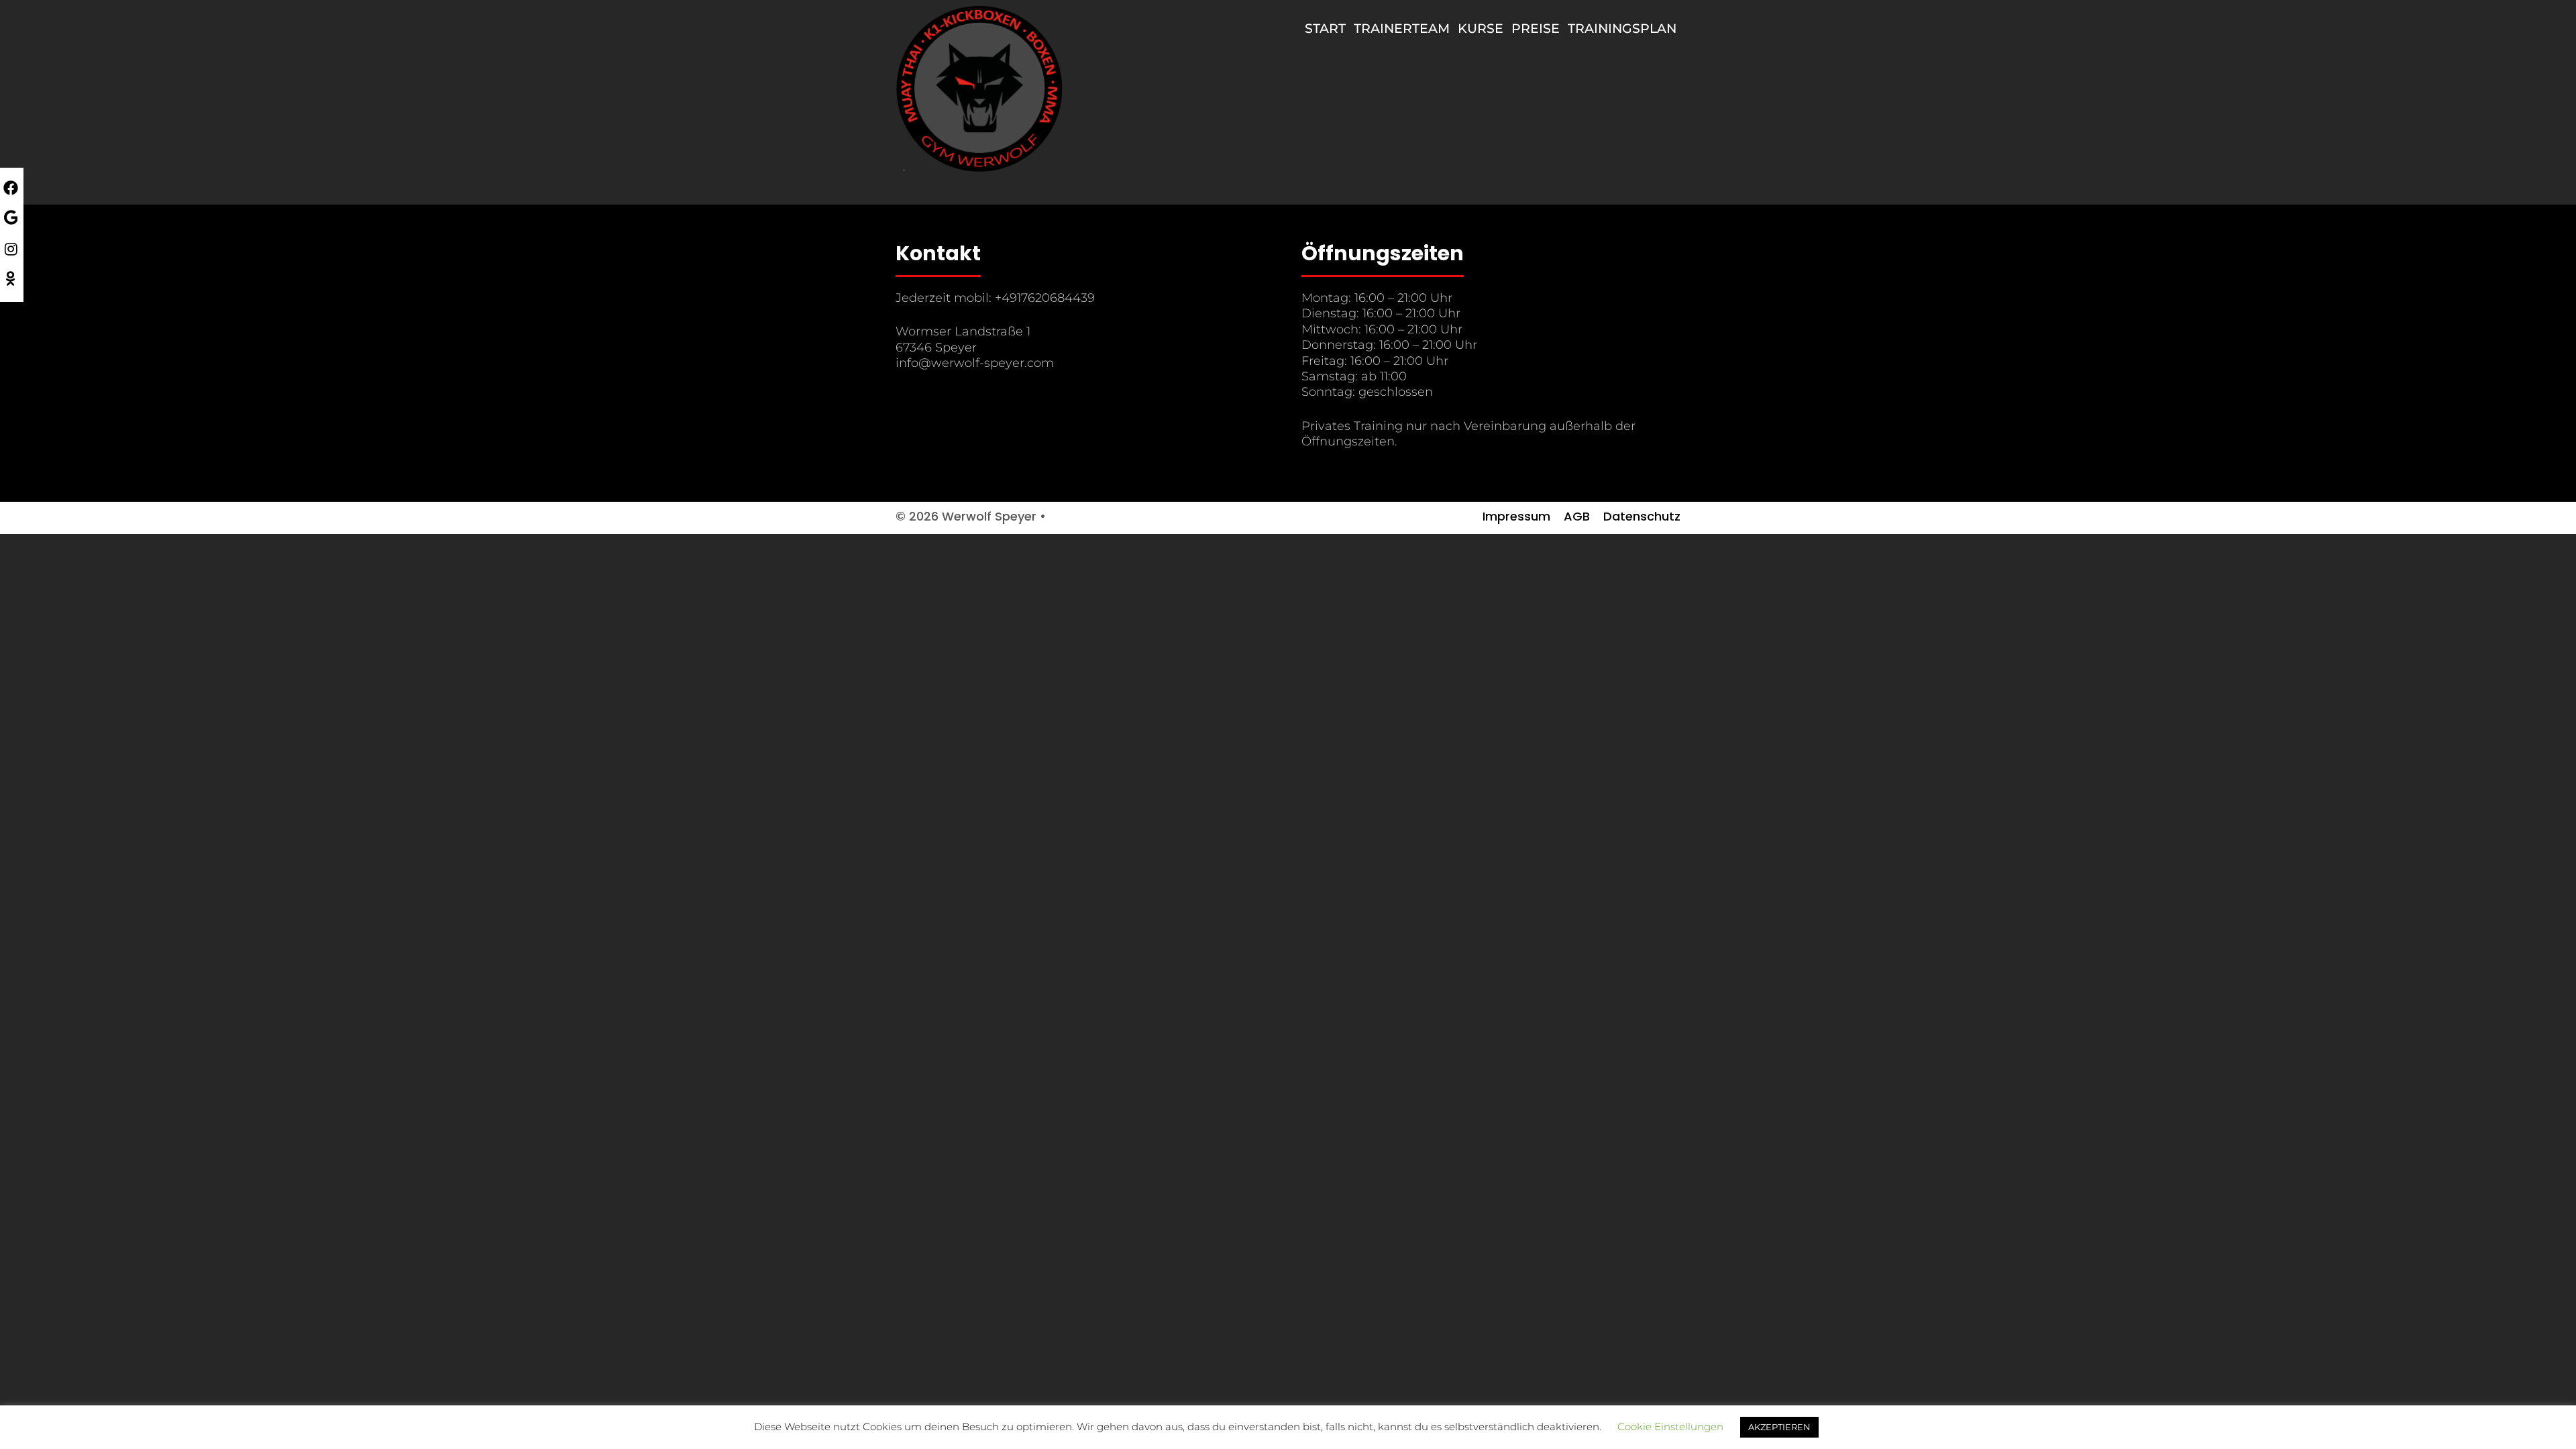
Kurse (1481, 29)
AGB (1577, 516)
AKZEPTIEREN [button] (1779, 1427)
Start (1325, 29)
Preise (1536, 29)
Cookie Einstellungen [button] (1670, 1427)
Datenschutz (1642, 516)
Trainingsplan (1622, 29)
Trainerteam (1402, 29)
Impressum (1516, 516)
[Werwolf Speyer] (979, 88)
